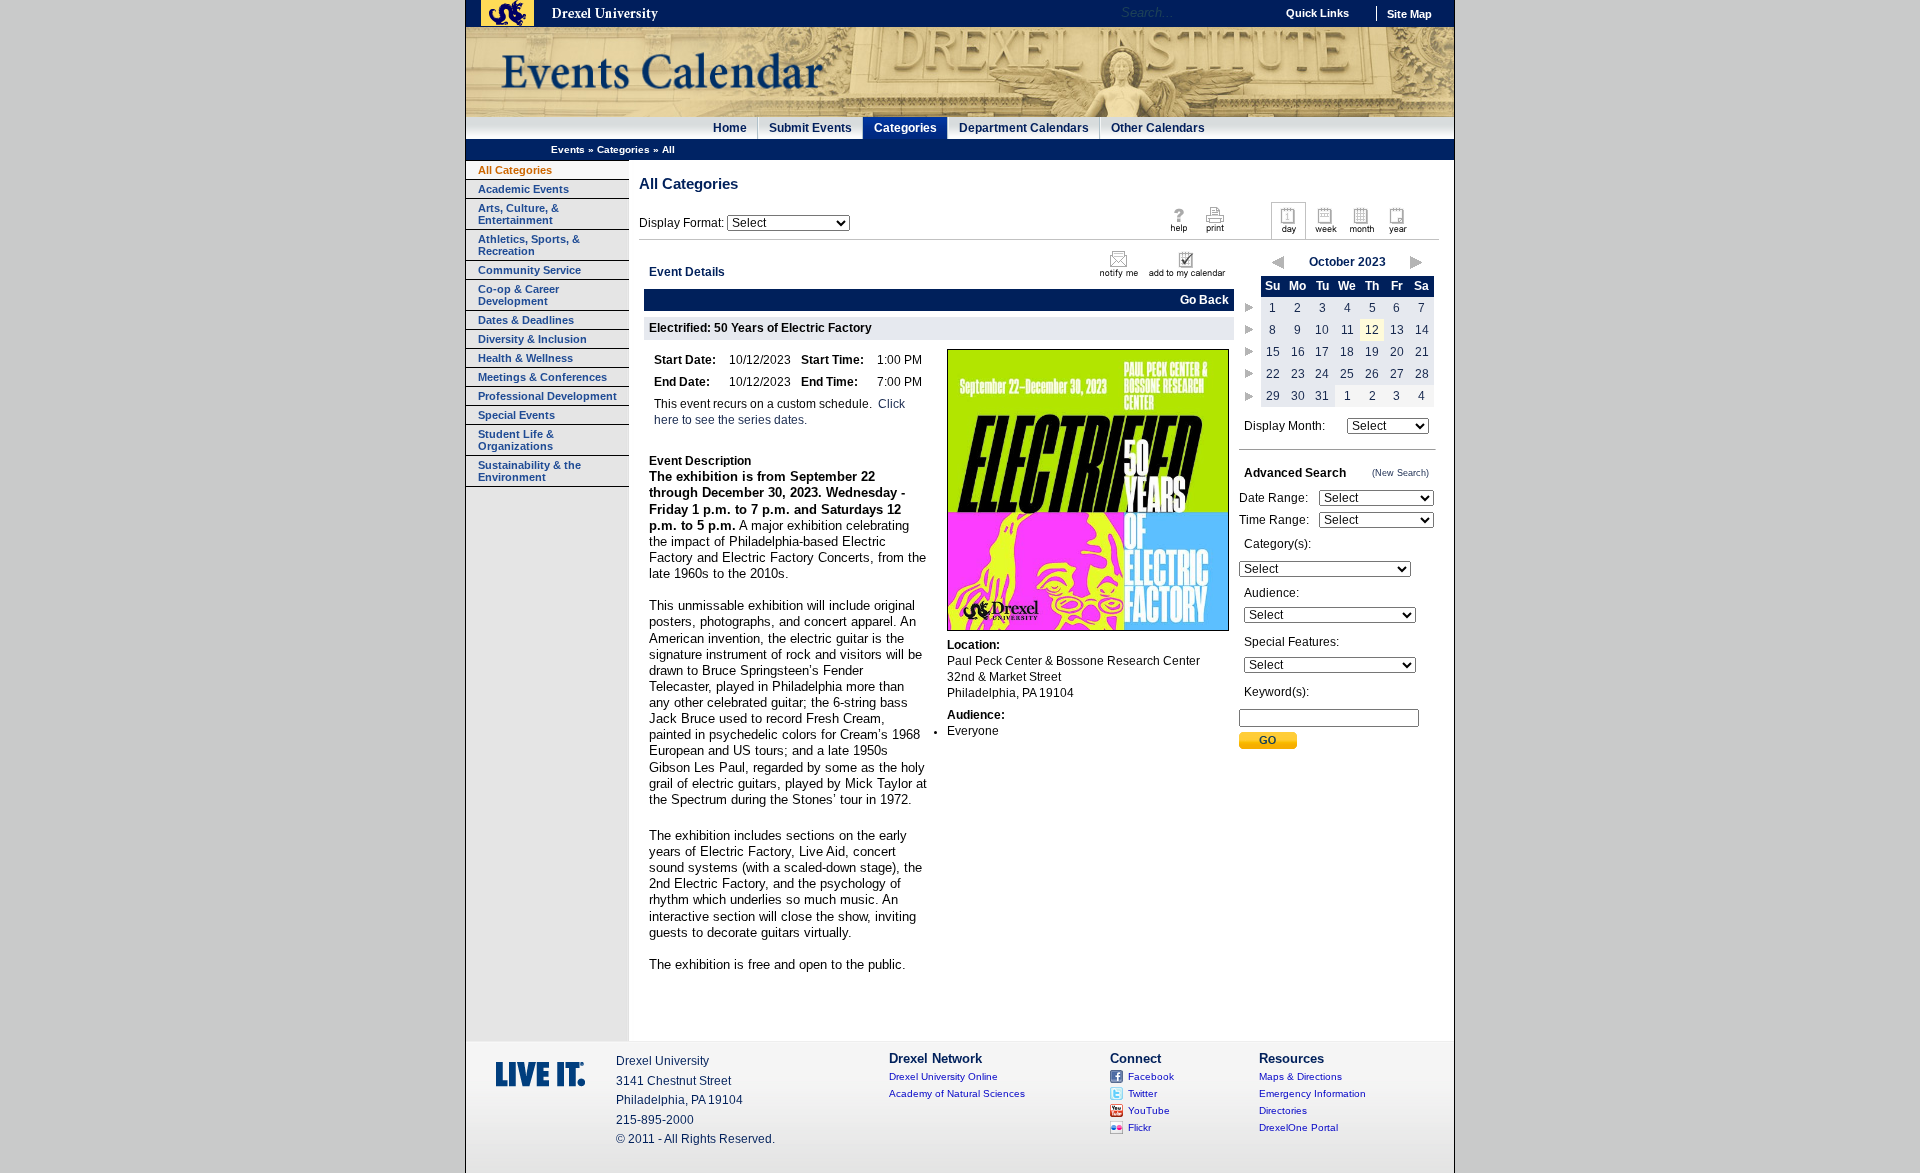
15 (1273, 352)
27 (1397, 374)
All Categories (515, 170)
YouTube (1149, 1110)
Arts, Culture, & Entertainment (518, 214)
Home (730, 128)
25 (1347, 374)
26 (1372, 374)
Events (568, 149)
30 (1298, 396)
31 (1322, 396)
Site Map (1409, 14)
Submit (1268, 740)
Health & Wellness (525, 358)
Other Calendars (1158, 128)
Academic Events (523, 189)
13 (1397, 330)
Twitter (1142, 1093)
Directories (1283, 1110)
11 (1347, 330)
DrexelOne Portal (1298, 1127)
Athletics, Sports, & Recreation (529, 245)
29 (1273, 396)
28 (1422, 374)
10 (1322, 330)
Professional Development (547, 396)
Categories (905, 128)
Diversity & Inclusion (532, 339)
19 (1372, 352)
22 (1273, 374)
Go (1254, 13)
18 (1347, 352)
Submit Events (810, 128)
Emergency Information (1312, 1093)
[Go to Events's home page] (661, 99)
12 (1372, 330)
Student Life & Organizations (516, 440)
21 (1422, 352)
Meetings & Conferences (542, 377)
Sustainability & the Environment (529, 471)
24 (1322, 374)
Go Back (1204, 300)
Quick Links (1317, 13)
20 (1397, 352)
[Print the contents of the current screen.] (1214, 234)
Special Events (516, 415)
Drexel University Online (943, 1076)
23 (1298, 374)
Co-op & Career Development (518, 295)
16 (1298, 352)
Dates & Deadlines (526, 320)
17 (1322, 352)
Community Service (529, 270)
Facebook (1151, 1076)
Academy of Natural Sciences (957, 1093)
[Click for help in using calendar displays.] (1178, 234)
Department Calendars (1024, 128)
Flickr (1139, 1127)
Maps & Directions (1300, 1076)
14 (1422, 330)
